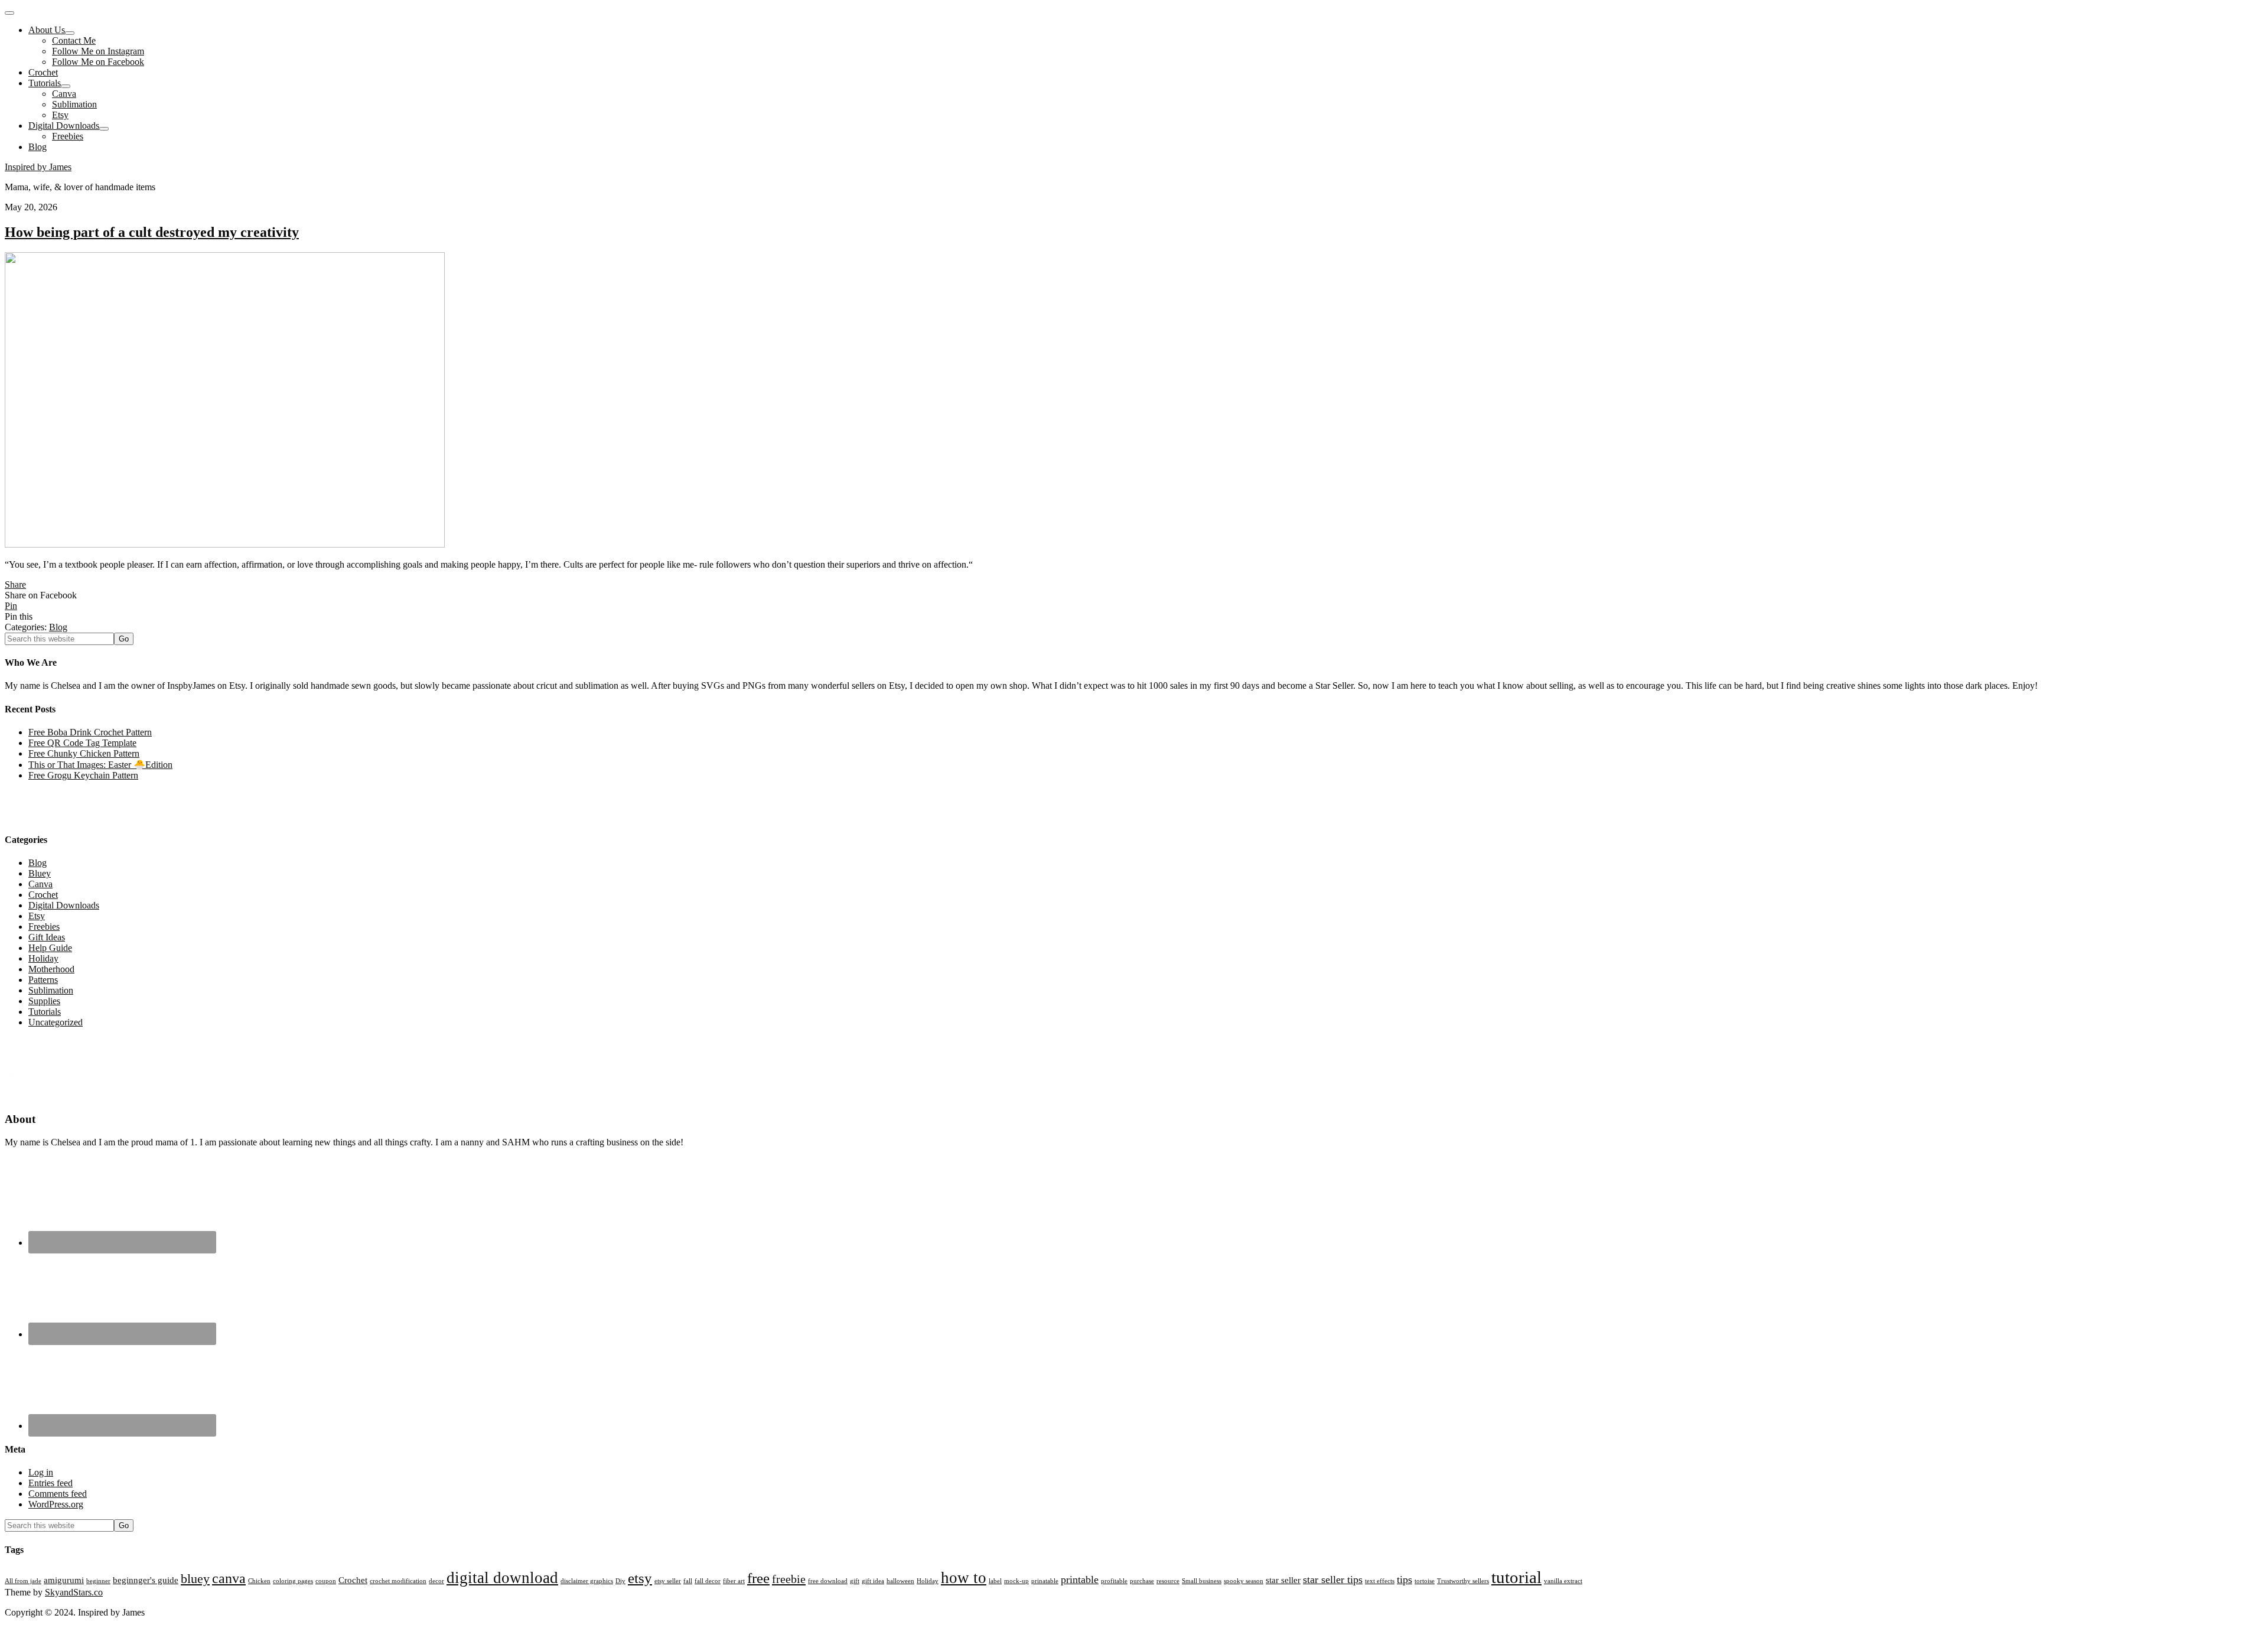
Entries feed (50, 1483)
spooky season (1244, 1581)
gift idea (873, 1581)
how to (964, 1578)
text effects (1380, 1581)
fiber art (734, 1581)
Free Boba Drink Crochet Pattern (90, 732)
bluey (195, 1579)
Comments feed (58, 1494)
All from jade (23, 1581)
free (758, 1578)
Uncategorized (56, 1022)
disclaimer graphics (587, 1581)
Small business (1202, 1581)
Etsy (37, 916)
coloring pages (293, 1581)
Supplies (44, 1001)
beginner (98, 1581)
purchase (1142, 1581)
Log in (41, 1472)
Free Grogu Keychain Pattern (83, 775)
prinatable (1045, 1581)
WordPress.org (56, 1504)
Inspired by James (38, 167)
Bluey (40, 873)
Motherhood (51, 969)
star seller (1283, 1580)
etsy (640, 1578)
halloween (900, 1581)
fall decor (708, 1581)
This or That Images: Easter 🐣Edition (100, 765)
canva (229, 1578)
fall (688, 1581)
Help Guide (50, 948)
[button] (9, 13)
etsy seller (668, 1581)
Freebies (44, 927)
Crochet (43, 895)
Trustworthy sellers (1463, 1581)
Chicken (259, 1581)
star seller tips (1333, 1580)
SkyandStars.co (74, 1592)
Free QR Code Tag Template (82, 743)
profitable (1114, 1581)
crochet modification (398, 1581)
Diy (620, 1581)
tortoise (1425, 1581)
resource (1168, 1581)
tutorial (1516, 1577)
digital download (502, 1578)
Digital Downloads (64, 905)
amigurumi (64, 1580)
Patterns (43, 980)
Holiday (43, 958)
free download (828, 1581)
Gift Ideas (47, 937)
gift (855, 1581)
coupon (326, 1581)
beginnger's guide (146, 1580)
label (995, 1581)
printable (1080, 1580)
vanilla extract (1563, 1581)
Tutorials (45, 1012)
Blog (58, 627)
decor (436, 1581)
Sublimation (51, 990)
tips (1405, 1580)
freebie (789, 1579)
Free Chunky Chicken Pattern (84, 753)
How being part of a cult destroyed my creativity (152, 232)
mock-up (1016, 1581)
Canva (40, 884)
